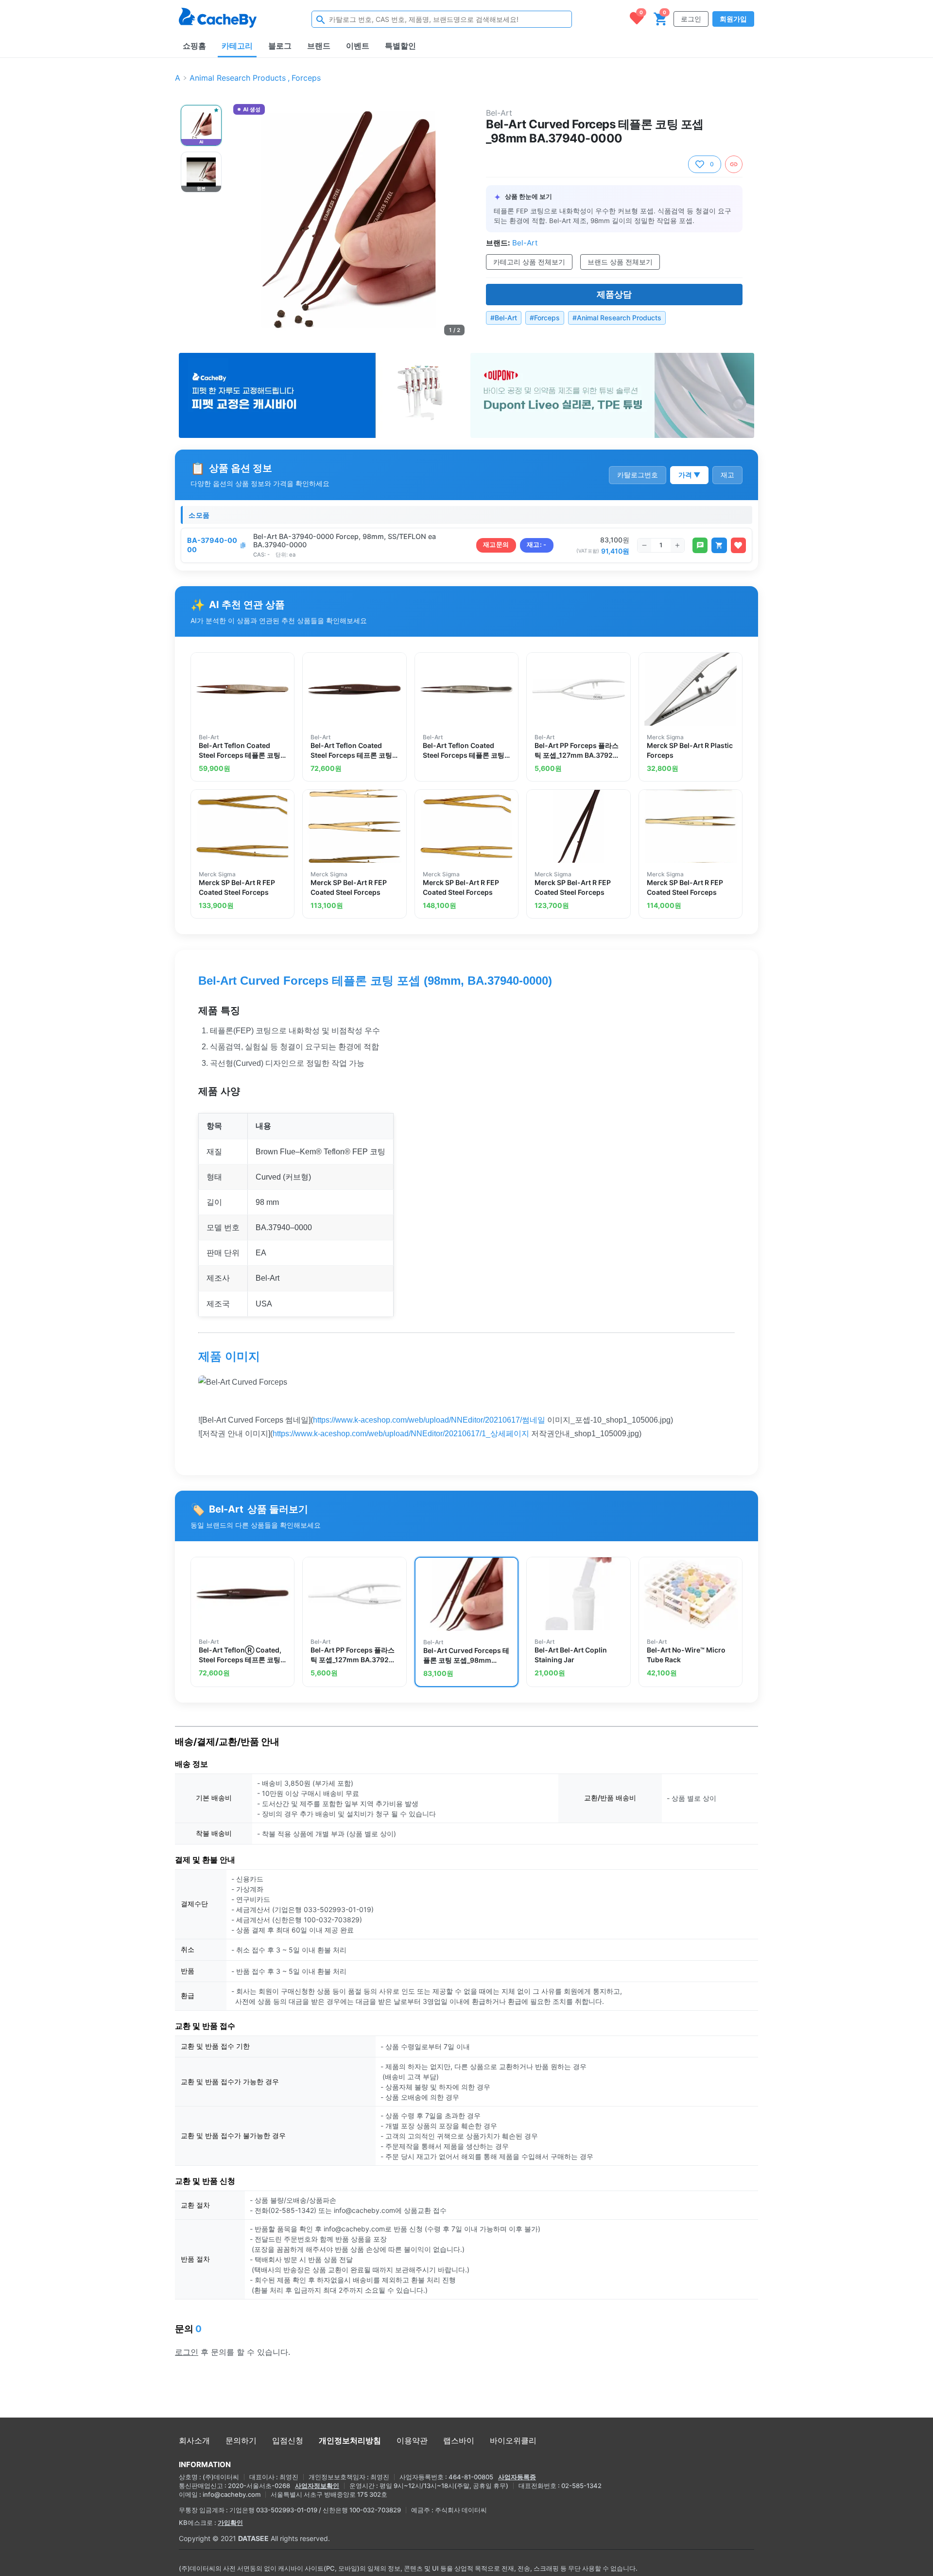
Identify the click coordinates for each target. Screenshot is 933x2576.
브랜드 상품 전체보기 (620, 262)
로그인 (691, 19)
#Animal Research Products (617, 318)
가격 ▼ (689, 475)
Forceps (306, 78)
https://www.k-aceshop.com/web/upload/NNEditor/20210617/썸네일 (429, 1420)
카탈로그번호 (638, 475)
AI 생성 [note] (251, 110)
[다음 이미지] (456, 220)
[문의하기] (700, 545)
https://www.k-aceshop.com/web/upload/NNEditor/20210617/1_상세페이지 (401, 1434)
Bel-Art (499, 113)
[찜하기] (738, 545)
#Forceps (545, 318)
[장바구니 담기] (719, 545)
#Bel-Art (504, 318)
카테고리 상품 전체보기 (529, 262)
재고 (727, 475)
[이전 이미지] (242, 220)
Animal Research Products (238, 78)
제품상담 (614, 294)
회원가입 (733, 19)
